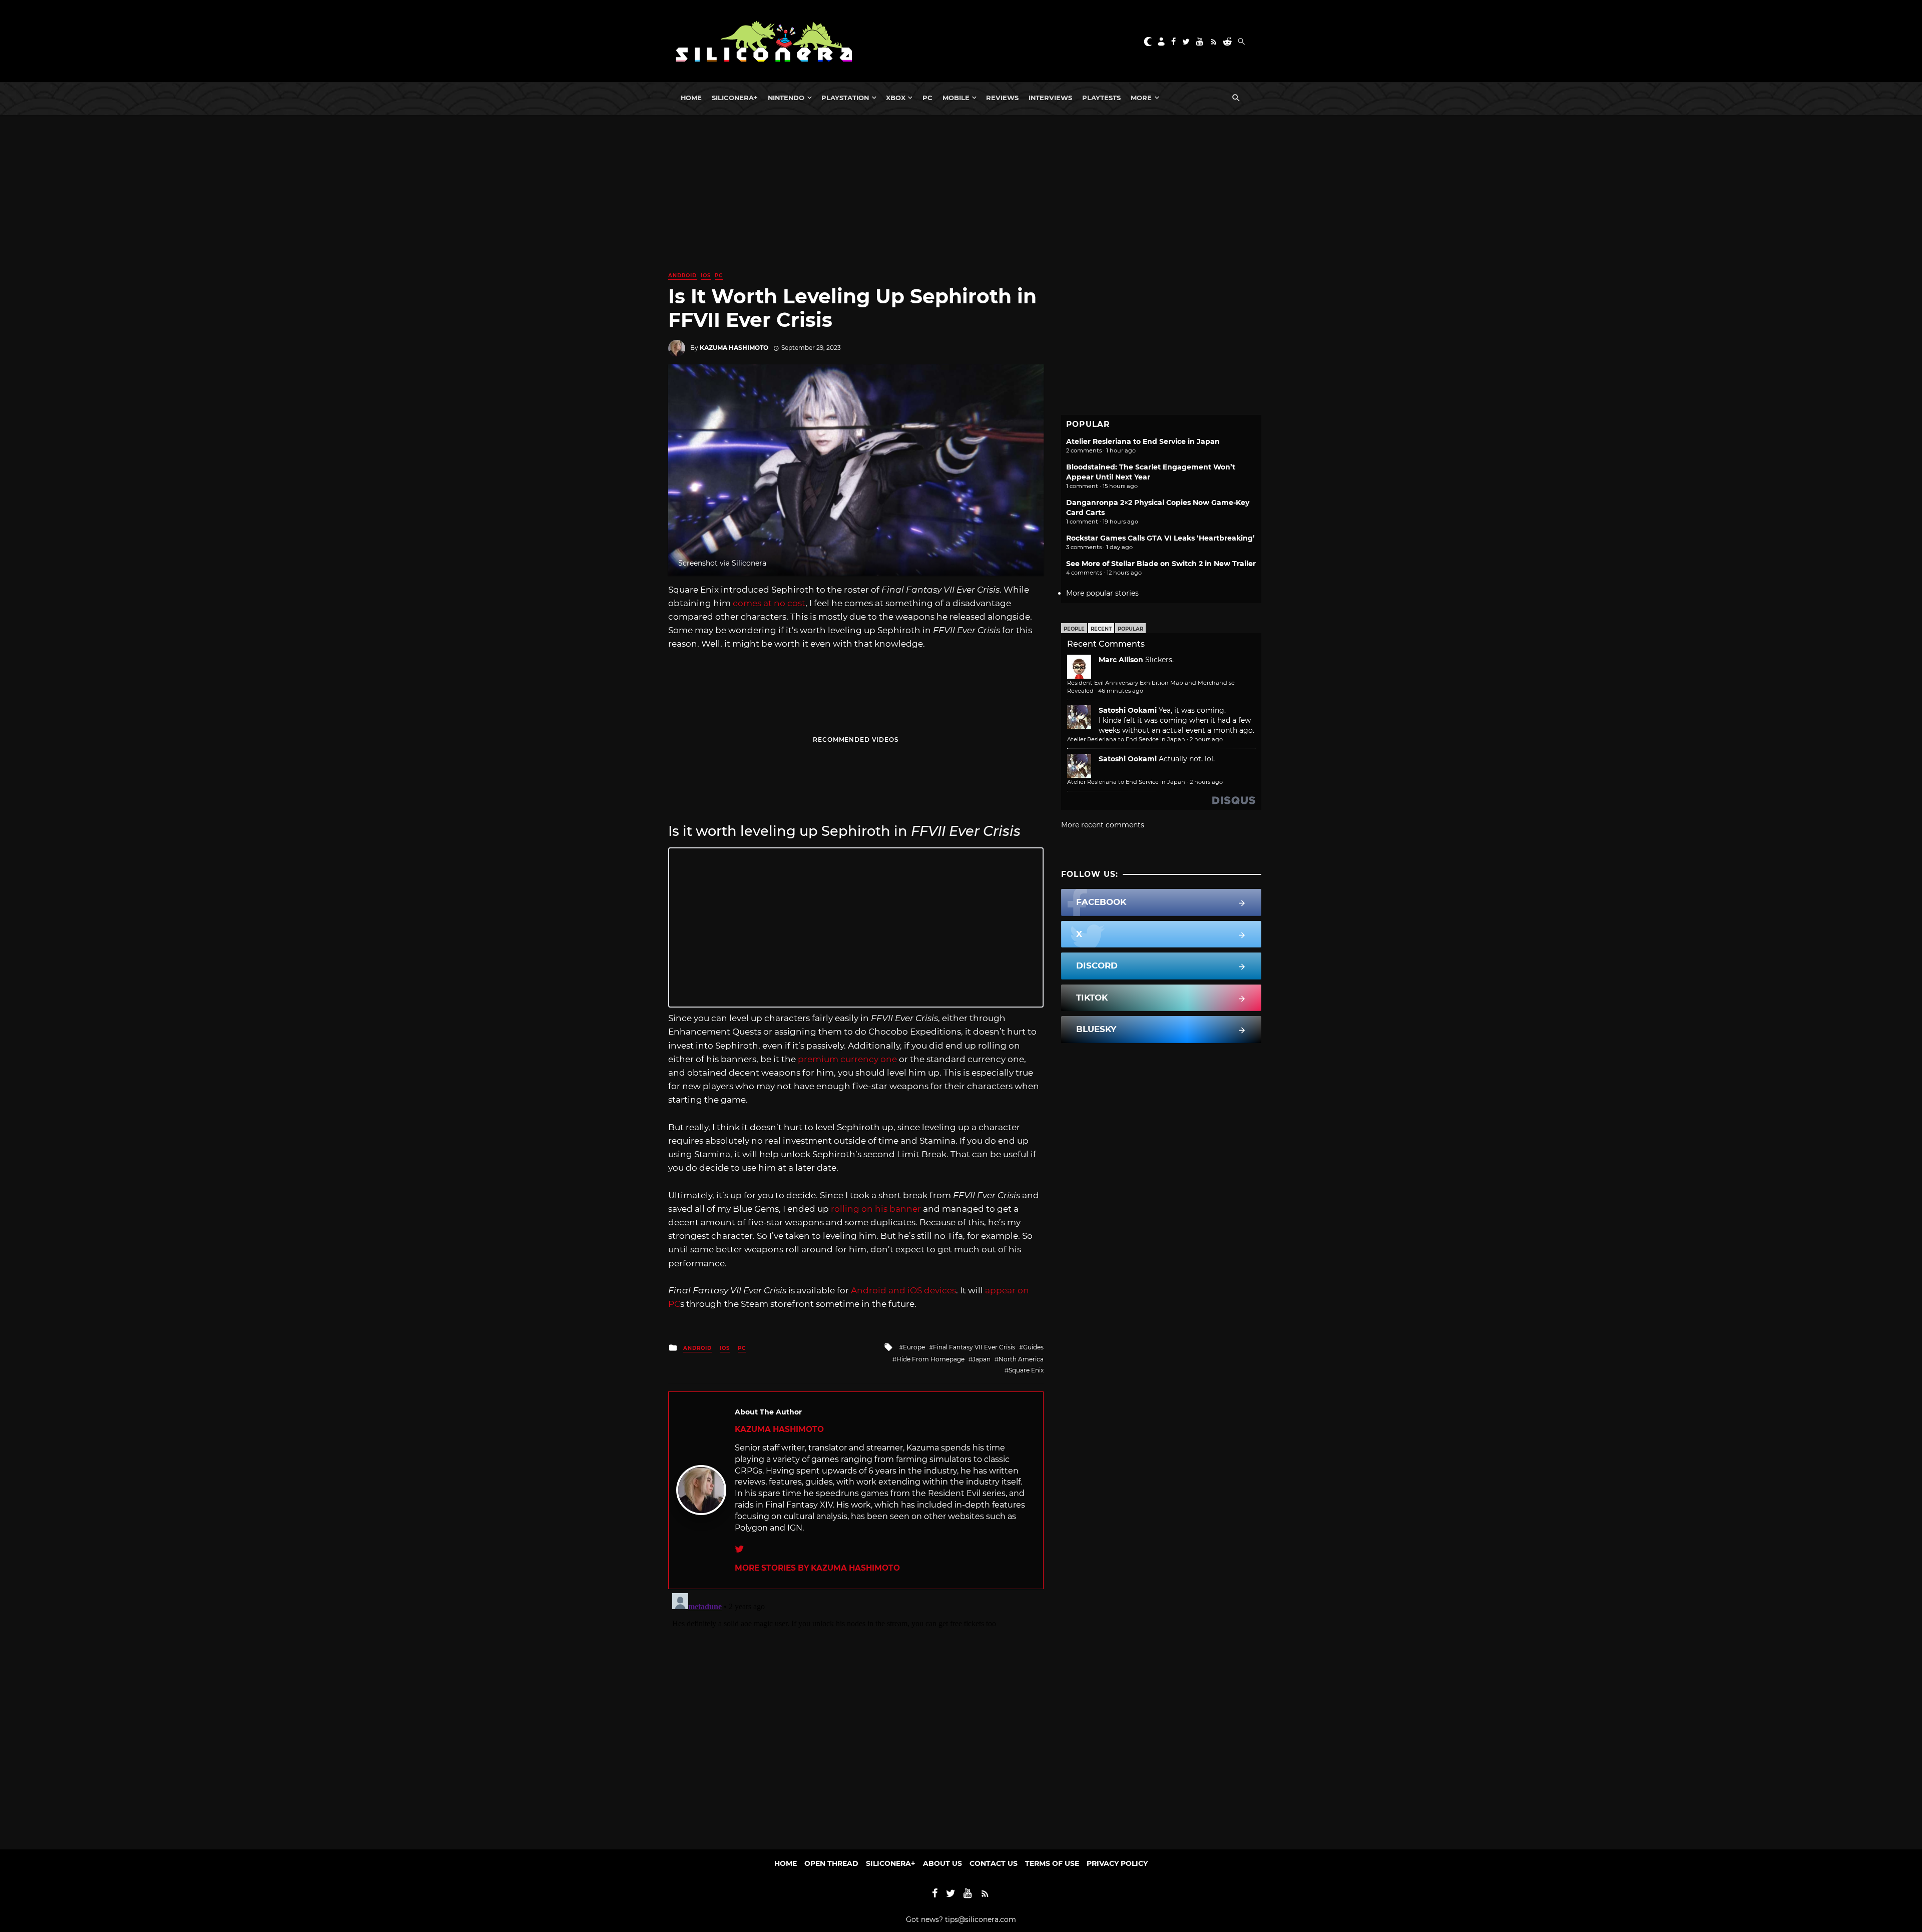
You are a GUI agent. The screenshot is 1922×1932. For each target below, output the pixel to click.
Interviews (1050, 98)
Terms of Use (1052, 1863)
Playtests (1101, 98)
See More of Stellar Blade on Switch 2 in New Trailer (1161, 564)
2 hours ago (1206, 739)
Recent (1101, 629)
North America (1021, 1359)
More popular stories (1102, 593)
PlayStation (845, 98)
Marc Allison (1121, 660)
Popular (1130, 629)
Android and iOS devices (903, 1290)
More (1141, 98)
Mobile (956, 98)
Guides (1033, 1347)
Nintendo (786, 98)
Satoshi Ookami (1128, 710)
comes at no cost (769, 603)
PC (927, 98)
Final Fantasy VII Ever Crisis (974, 1347)
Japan (982, 1359)
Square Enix (1026, 1370)
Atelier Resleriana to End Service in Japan (1143, 441)
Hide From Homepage (930, 1359)
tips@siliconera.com (981, 1919)
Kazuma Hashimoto (734, 348)
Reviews (1002, 98)
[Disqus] (856, 1714)
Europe (914, 1347)
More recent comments (1103, 825)
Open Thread (831, 1863)
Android (682, 276)
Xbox (896, 98)
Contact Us (994, 1863)
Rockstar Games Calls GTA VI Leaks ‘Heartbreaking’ (1160, 538)
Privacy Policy (1117, 1863)
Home (691, 98)
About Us (942, 1863)
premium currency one (846, 1059)
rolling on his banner (876, 1209)
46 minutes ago (1121, 691)
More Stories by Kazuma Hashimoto (817, 1568)
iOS (706, 276)
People (1074, 629)
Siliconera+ (735, 98)
